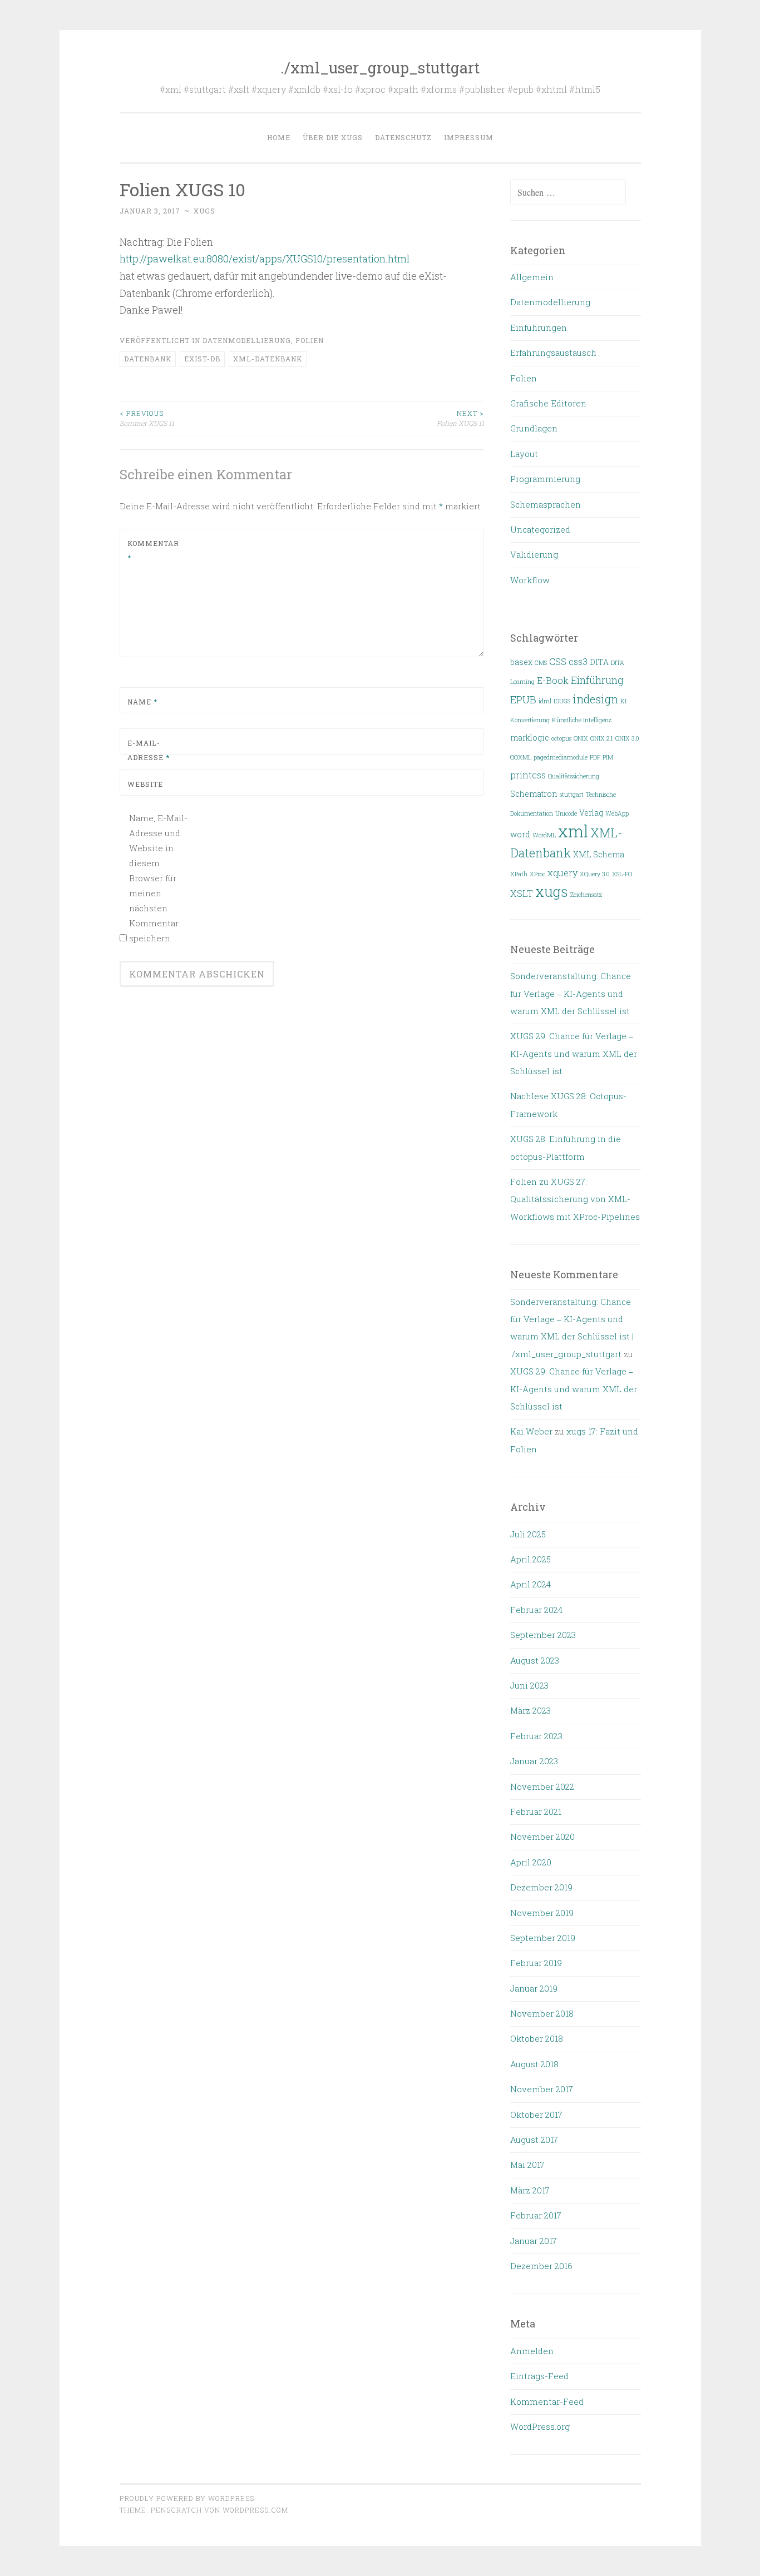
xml (573, 831)
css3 (578, 661)
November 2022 (542, 1786)
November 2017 (542, 2089)
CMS (541, 663)
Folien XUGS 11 (460, 418)
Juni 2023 (529, 1685)
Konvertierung (530, 720)
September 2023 (543, 1635)
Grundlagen (534, 428)
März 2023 (530, 1710)
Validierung (534, 554)
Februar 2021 (536, 1811)
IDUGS (562, 701)
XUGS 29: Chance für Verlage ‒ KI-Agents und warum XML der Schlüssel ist (574, 1053)
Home (279, 137)
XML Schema (599, 855)
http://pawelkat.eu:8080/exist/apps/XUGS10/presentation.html (265, 259)
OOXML (521, 757)
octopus (561, 738)
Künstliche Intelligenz (582, 720)
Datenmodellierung (247, 340)
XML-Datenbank (268, 359)
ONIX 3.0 (627, 738)
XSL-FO (622, 874)
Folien (310, 340)
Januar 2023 (534, 1761)
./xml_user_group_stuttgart (380, 68)
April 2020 (531, 1862)
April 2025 (530, 1559)
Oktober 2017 (536, 2115)
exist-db (202, 359)
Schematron (534, 794)
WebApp (617, 813)
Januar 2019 (534, 1988)
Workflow (530, 580)
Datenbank (148, 359)
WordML (544, 835)
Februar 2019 (536, 1963)
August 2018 (534, 2064)
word (520, 835)
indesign (595, 699)
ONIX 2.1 (602, 738)
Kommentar (153, 550)
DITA (599, 662)
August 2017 (534, 2140)
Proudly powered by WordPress (187, 2498)
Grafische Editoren (548, 403)
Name (142, 702)
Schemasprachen (546, 504)
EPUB (523, 699)
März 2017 (530, 2190)
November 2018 (542, 2013)
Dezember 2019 (541, 1887)
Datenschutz (403, 137)
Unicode (566, 813)
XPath (519, 874)
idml (545, 701)
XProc (537, 874)
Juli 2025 (528, 1534)
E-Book (553, 680)
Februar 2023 (536, 1736)
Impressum (469, 137)
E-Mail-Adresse (149, 750)
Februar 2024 (536, 1610)
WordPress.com (255, 2510)
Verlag (591, 813)
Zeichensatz (586, 895)
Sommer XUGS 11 (147, 418)
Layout (524, 454)
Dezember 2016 (541, 2266)
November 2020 (542, 1837)
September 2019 (543, 1938)
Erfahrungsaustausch (553, 353)
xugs (204, 211)
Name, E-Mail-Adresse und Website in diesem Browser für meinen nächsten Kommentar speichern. (158, 878)
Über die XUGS (333, 137)
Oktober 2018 (537, 2038)
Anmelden (532, 2351)
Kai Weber (531, 1431)
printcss (528, 775)
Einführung (597, 680)
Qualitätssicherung (574, 776)
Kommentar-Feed (547, 2401)
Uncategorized (540, 529)
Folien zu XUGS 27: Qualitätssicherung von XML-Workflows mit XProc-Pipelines (575, 1199)
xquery (562, 873)
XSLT (522, 893)
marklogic (530, 738)
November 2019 (542, 1913)
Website (145, 784)
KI (623, 701)
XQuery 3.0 (595, 874)
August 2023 (535, 1660)
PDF (595, 757)
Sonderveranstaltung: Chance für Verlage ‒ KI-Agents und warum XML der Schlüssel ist (571, 993)
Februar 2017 (536, 2215)
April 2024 (530, 1584)
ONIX (581, 738)
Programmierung (545, 479)
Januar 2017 (534, 2241)
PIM (608, 757)
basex (521, 662)
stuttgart (572, 795)
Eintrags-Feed (539, 2376)
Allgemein (532, 277)
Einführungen (539, 327)
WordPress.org (540, 2426)
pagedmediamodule (561, 757)
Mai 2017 (527, 2165)
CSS (558, 661)
